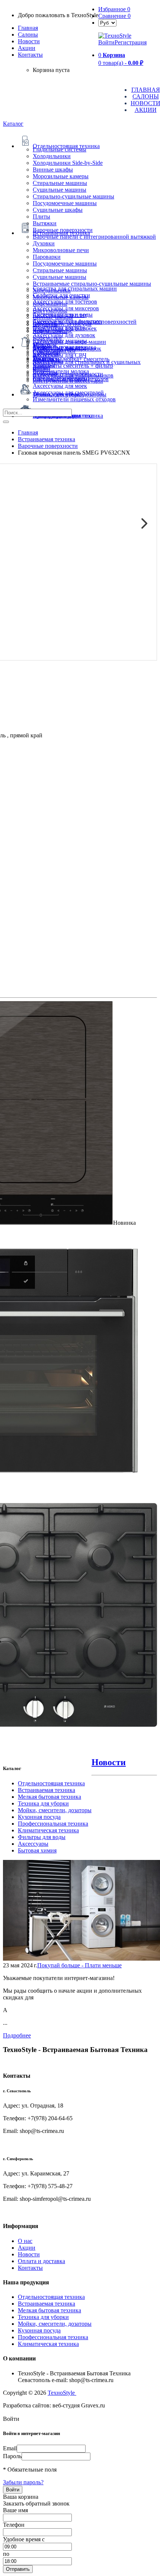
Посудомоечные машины (65, 203)
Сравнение (114, 16)
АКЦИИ (146, 110)
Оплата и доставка (41, 2261)
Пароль (12, 2456)
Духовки (44, 243)
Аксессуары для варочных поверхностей (85, 322)
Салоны (28, 34)
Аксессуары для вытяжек (65, 328)
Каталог (13, 124)
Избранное (114, 9)
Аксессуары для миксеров (66, 308)
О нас (25, 2241)
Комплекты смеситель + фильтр (73, 366)
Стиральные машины (60, 183)
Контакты (30, 55)
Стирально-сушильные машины (73, 196)
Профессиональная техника (53, 1824)
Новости (29, 41)
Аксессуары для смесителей (68, 393)
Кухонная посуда (39, 1817)
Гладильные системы (60, 149)
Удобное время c (24, 2539)
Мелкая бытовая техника (49, 1797)
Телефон (14, 2525)
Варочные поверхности (63, 230)
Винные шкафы (53, 170)
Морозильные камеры (61, 176)
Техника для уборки (43, 1803)
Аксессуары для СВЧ (60, 355)
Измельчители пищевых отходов (74, 399)
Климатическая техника (48, 1830)
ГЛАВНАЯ (146, 90)
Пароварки (47, 257)
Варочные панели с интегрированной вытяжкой (94, 237)
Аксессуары (33, 1844)
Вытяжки (45, 223)
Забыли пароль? (23, 2482)
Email (10, 2448)
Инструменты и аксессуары (68, 381)
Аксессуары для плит (60, 315)
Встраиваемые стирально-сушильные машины (92, 284)
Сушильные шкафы (58, 210)
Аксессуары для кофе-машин (69, 342)
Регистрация (131, 42)
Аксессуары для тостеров (65, 302)
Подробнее (17, 2035)
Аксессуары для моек (60, 386)
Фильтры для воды (42, 1837)
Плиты (41, 217)
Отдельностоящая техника (51, 1783)
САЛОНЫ (146, 96)
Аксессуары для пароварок (67, 349)
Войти (106, 42)
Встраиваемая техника (47, 1790)
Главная (28, 28)
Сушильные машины (60, 190)
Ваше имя (15, 2510)
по (6, 2554)
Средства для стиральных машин (75, 288)
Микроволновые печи (61, 250)
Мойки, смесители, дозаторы (55, 1810)
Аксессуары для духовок (64, 335)
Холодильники (52, 156)
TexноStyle (62, 2393)
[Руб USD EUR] (107, 23)
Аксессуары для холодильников (73, 375)
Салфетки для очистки (61, 295)
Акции (27, 2248)
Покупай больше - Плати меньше (79, 1965)
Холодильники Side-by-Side (68, 163)
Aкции (27, 48)
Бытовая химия (37, 1850)
